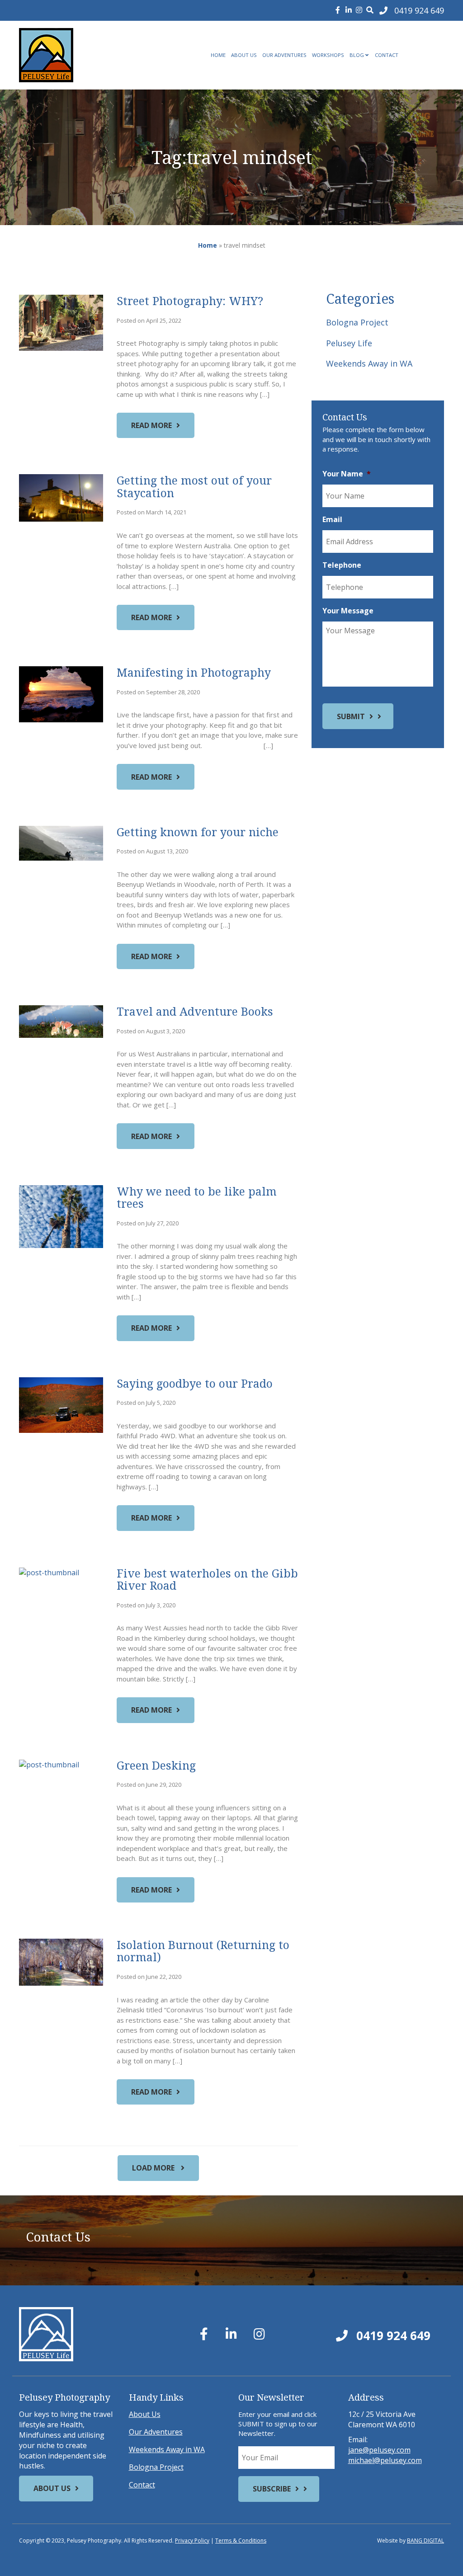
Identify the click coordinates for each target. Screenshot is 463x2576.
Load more (154, 2168)
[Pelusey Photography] (85, 55)
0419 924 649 (392, 2336)
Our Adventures (284, 55)
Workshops (328, 55)
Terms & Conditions (241, 2541)
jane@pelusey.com (379, 2450)
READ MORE (151, 425)
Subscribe (272, 2489)
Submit (351, 716)
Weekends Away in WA (369, 363)
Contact (387, 55)
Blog (357, 55)
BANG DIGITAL (425, 2541)
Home (218, 55)
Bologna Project (357, 322)
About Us (244, 55)
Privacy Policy (192, 2541)
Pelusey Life (349, 343)
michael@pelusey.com (385, 2460)
